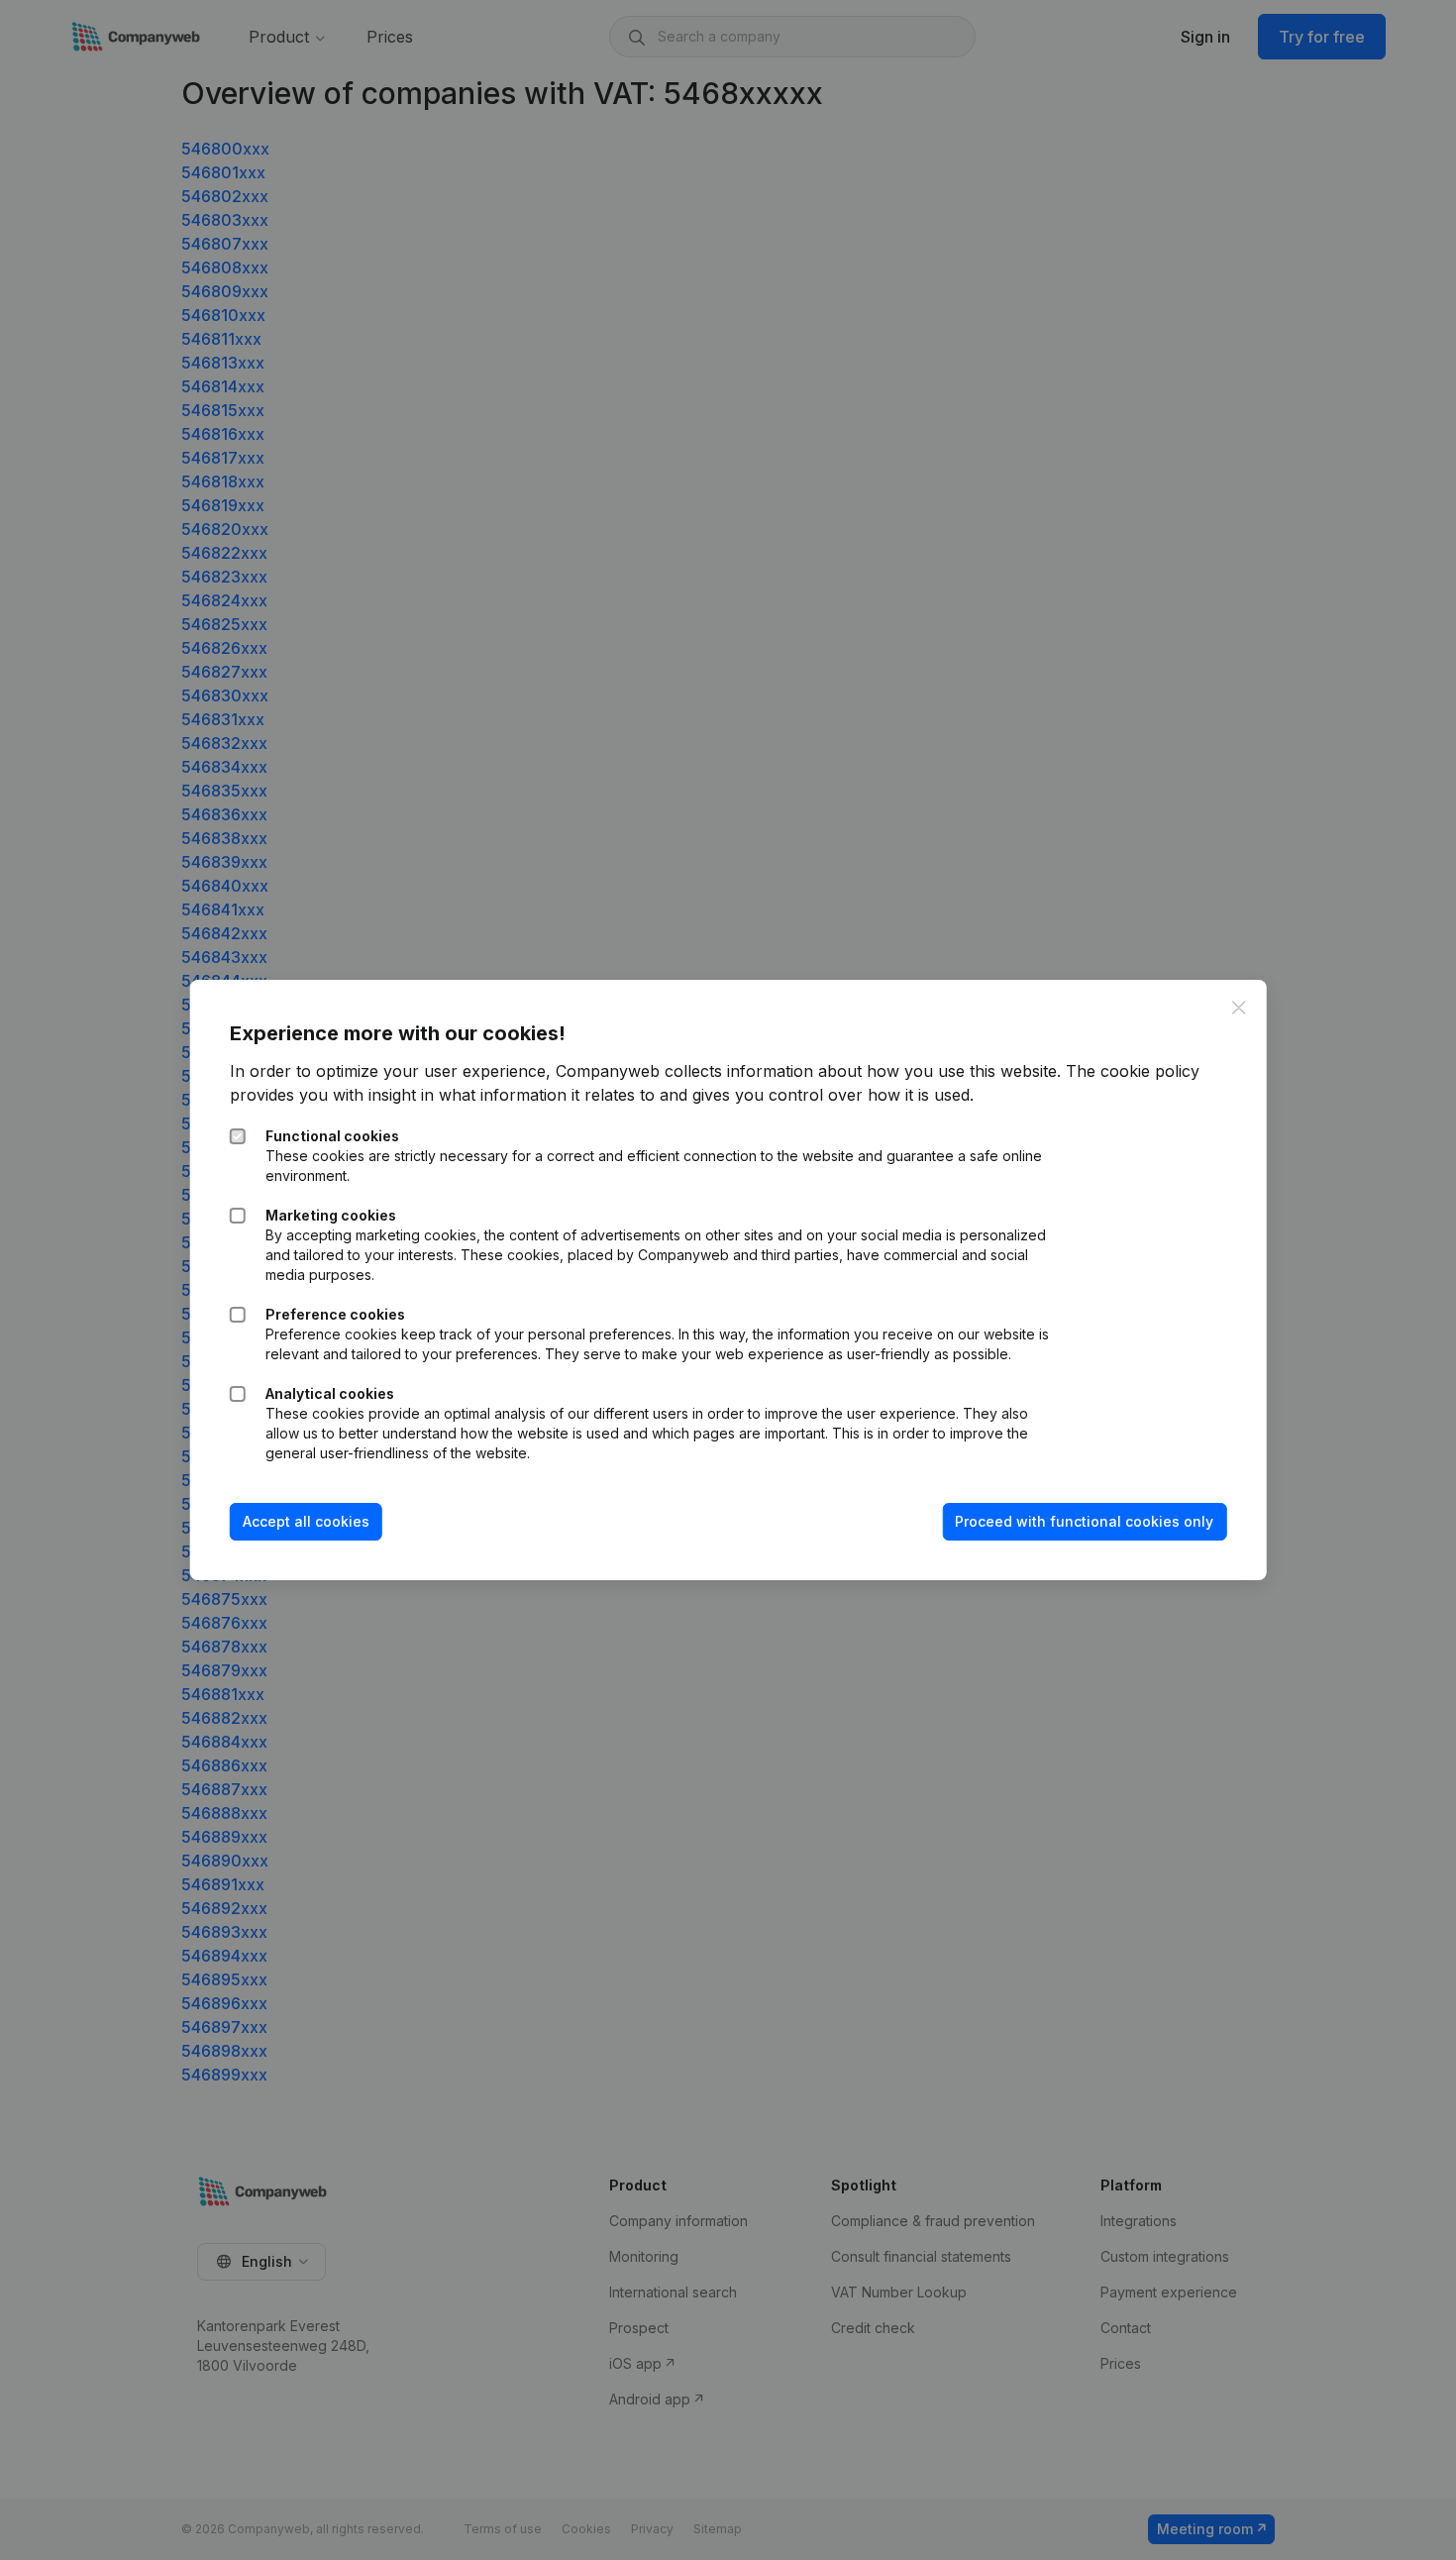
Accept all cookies (306, 1521)
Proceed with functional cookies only (1084, 1521)
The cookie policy (1133, 1071)
